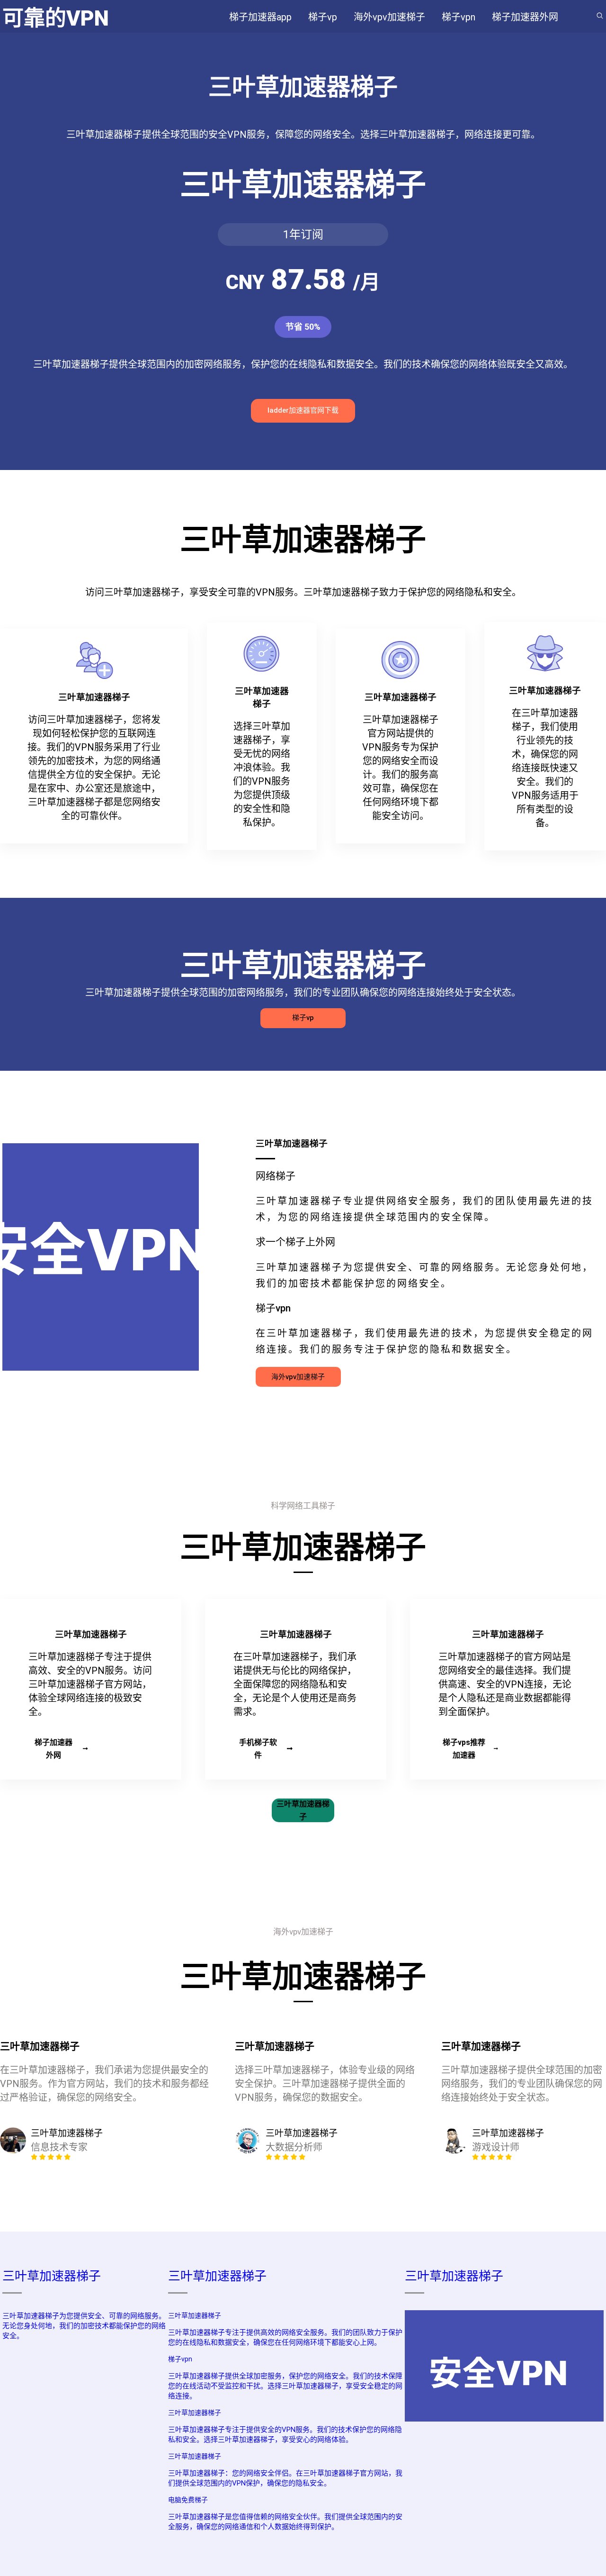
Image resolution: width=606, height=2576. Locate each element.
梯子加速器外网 (53, 1749)
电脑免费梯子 (188, 2500)
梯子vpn (180, 2359)
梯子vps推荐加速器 (464, 1749)
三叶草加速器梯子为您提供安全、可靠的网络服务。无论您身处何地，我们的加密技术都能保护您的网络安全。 (84, 2326)
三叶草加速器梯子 (303, 1810)
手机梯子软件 (258, 1749)
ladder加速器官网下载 (303, 410)
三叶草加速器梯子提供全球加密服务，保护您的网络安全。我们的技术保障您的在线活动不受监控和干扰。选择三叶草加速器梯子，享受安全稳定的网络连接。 (285, 2386)
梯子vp (303, 1018)
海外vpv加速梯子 (298, 1377)
